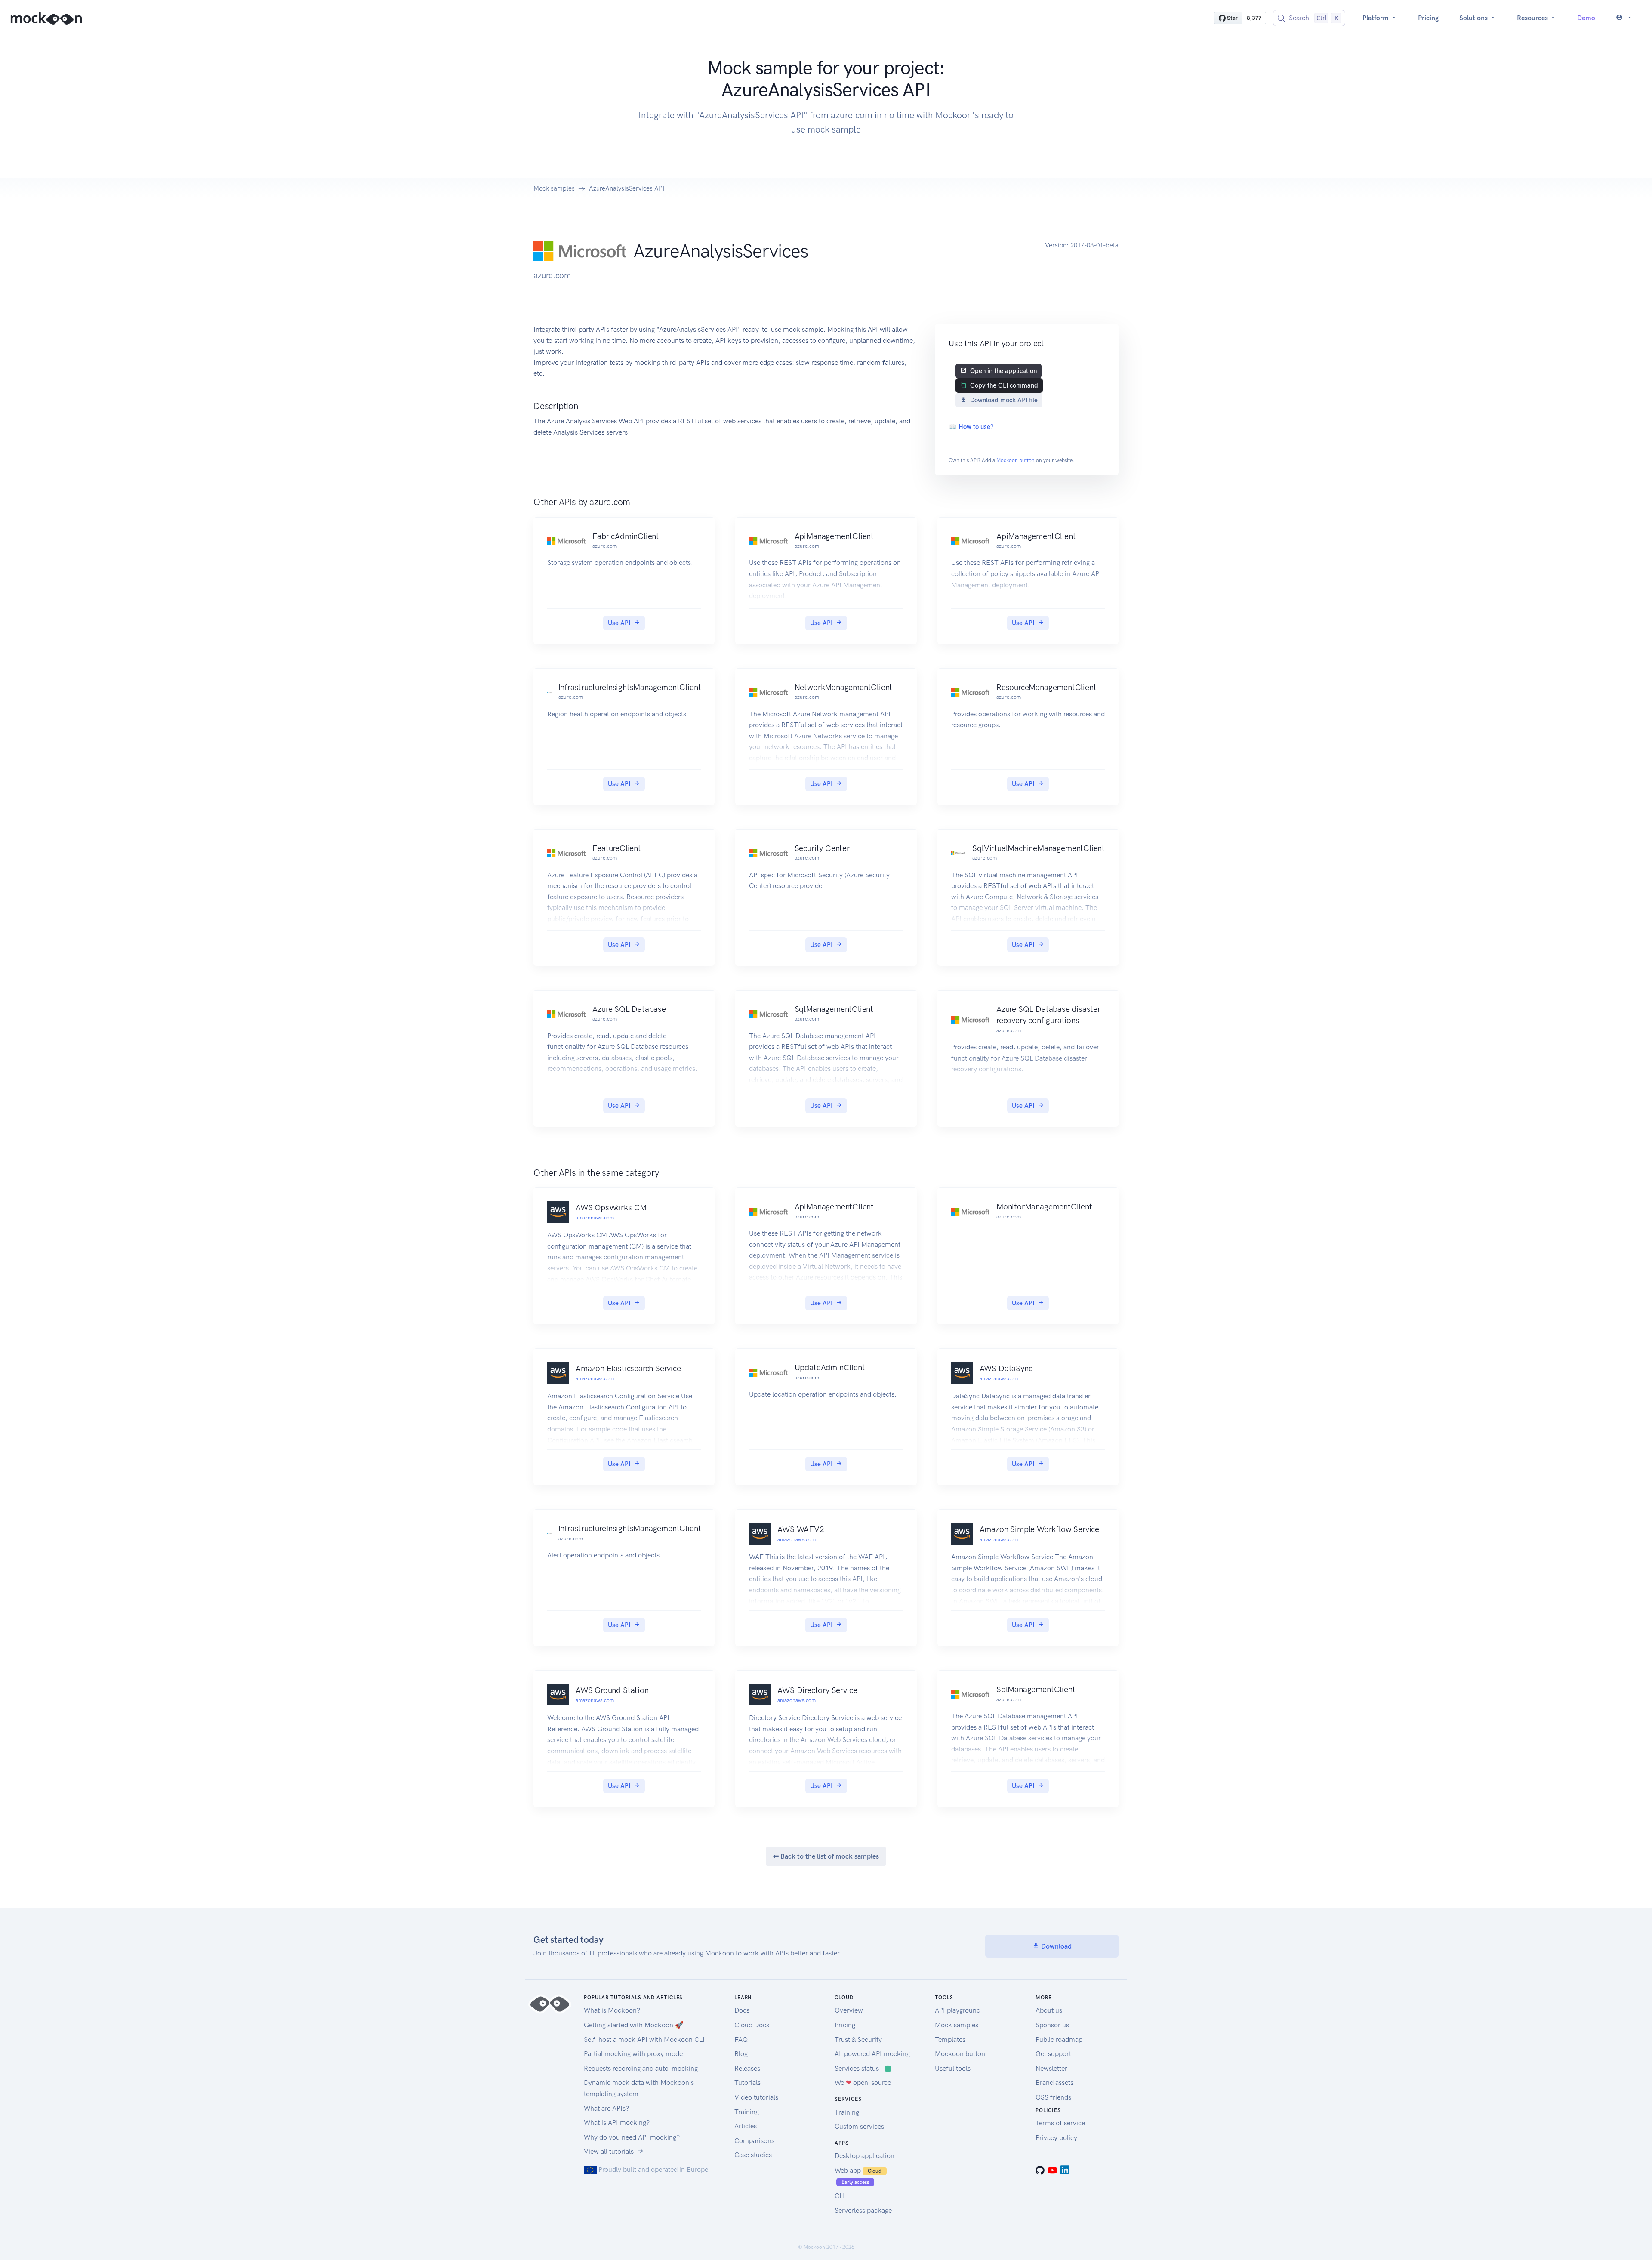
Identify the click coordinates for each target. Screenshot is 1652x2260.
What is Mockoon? (612, 2010)
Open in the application (1003, 371)
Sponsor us (1052, 2025)
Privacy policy (1056, 2138)
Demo (1586, 18)
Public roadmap (1059, 2040)
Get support (1053, 2054)
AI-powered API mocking (872, 2054)
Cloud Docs (752, 2025)
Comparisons (754, 2141)
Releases (747, 2068)
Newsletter (1051, 2068)
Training (747, 2112)
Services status (863, 2068)
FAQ (741, 2040)
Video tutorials (756, 2097)
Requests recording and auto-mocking (641, 2068)
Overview (849, 2010)
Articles (746, 2126)
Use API (619, 623)
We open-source (863, 2083)
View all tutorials (609, 2151)
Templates (950, 2040)
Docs (742, 2010)
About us (1049, 2010)
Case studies (753, 2155)
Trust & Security (858, 2040)
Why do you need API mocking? (632, 2137)
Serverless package (863, 2210)
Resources (1533, 18)
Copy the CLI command (1004, 385)
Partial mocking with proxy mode (633, 2054)
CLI (840, 2196)
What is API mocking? (617, 2123)
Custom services (859, 2126)
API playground (958, 2010)
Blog (741, 2054)
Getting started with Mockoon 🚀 (634, 2025)
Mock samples (554, 188)
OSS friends (1053, 2097)
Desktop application (865, 2156)
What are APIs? (606, 2108)
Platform (1376, 18)
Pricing (1428, 18)
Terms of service (1060, 2123)
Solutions (1474, 18)
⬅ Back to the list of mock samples (826, 1856)
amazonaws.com (595, 1218)
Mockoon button (1016, 460)
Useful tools (953, 2068)
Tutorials (747, 2083)
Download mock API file (1004, 400)
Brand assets (1054, 2083)
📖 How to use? (971, 427)
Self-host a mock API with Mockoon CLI (644, 2040)
